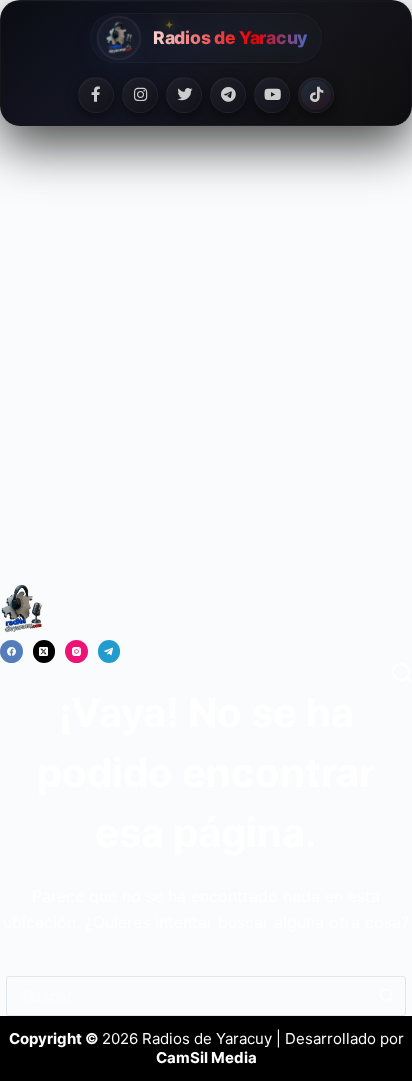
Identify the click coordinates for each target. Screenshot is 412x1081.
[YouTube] (272, 95)
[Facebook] (96, 95)
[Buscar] (402, 673)
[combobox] (187, 996)
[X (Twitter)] (44, 651)
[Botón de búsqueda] (386, 996)
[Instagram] (140, 95)
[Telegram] (228, 95)
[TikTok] (316, 95)
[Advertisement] (206, 367)
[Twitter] (184, 95)
